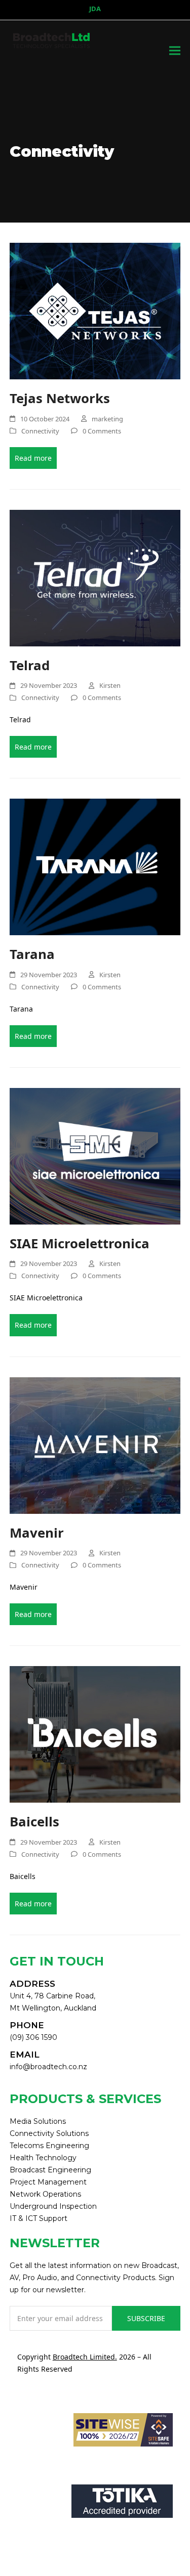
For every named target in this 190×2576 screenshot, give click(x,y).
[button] (175, 51)
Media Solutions (38, 2121)
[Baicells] (95, 1734)
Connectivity (40, 431)
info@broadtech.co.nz (48, 2067)
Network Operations (45, 2194)
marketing (107, 419)
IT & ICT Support (39, 2218)
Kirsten (110, 685)
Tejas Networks (60, 398)
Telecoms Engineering (49, 2146)
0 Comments (102, 431)
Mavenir (37, 1533)
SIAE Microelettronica (80, 1243)
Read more (33, 458)
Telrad (31, 665)
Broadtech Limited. (85, 2357)
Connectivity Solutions (49, 2133)
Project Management (48, 2182)
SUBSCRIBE (146, 2318)
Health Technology (43, 2158)
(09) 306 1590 (33, 2037)
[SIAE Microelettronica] (95, 1155)
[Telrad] (95, 577)
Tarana (32, 954)
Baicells (34, 1821)
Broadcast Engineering (50, 2170)
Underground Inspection (53, 2206)
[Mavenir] (95, 1444)
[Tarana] (95, 866)
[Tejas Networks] (95, 310)
